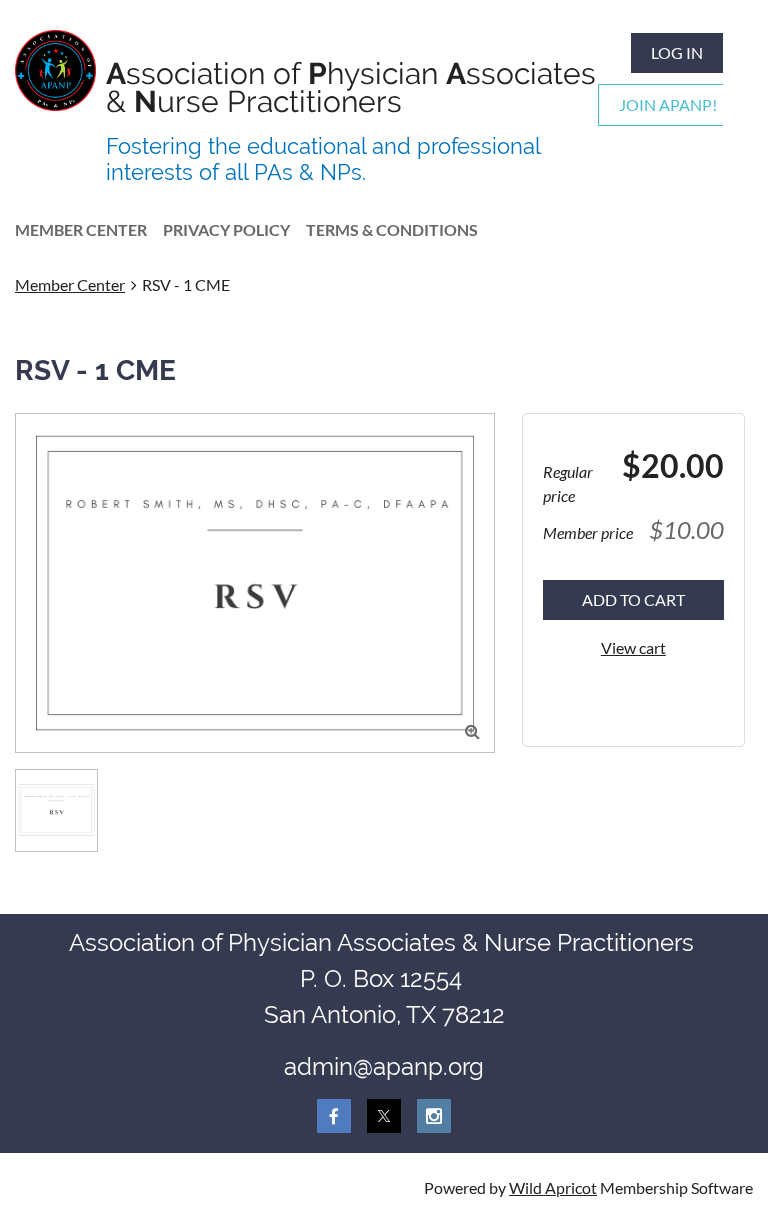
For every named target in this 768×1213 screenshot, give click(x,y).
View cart (633, 647)
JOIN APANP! (668, 104)
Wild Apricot (553, 1187)
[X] (384, 1116)
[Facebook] (334, 1116)
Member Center (70, 284)
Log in (677, 52)
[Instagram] (434, 1116)
